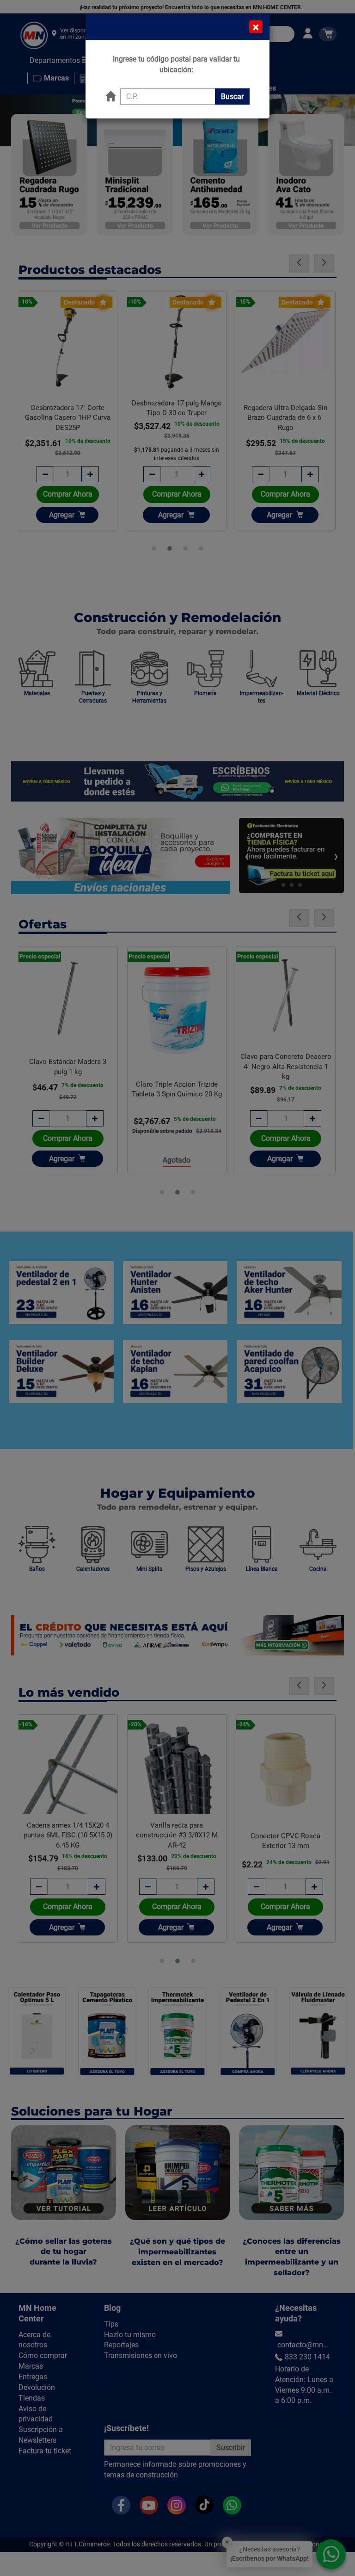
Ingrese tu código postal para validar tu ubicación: (176, 64)
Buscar (232, 96)
